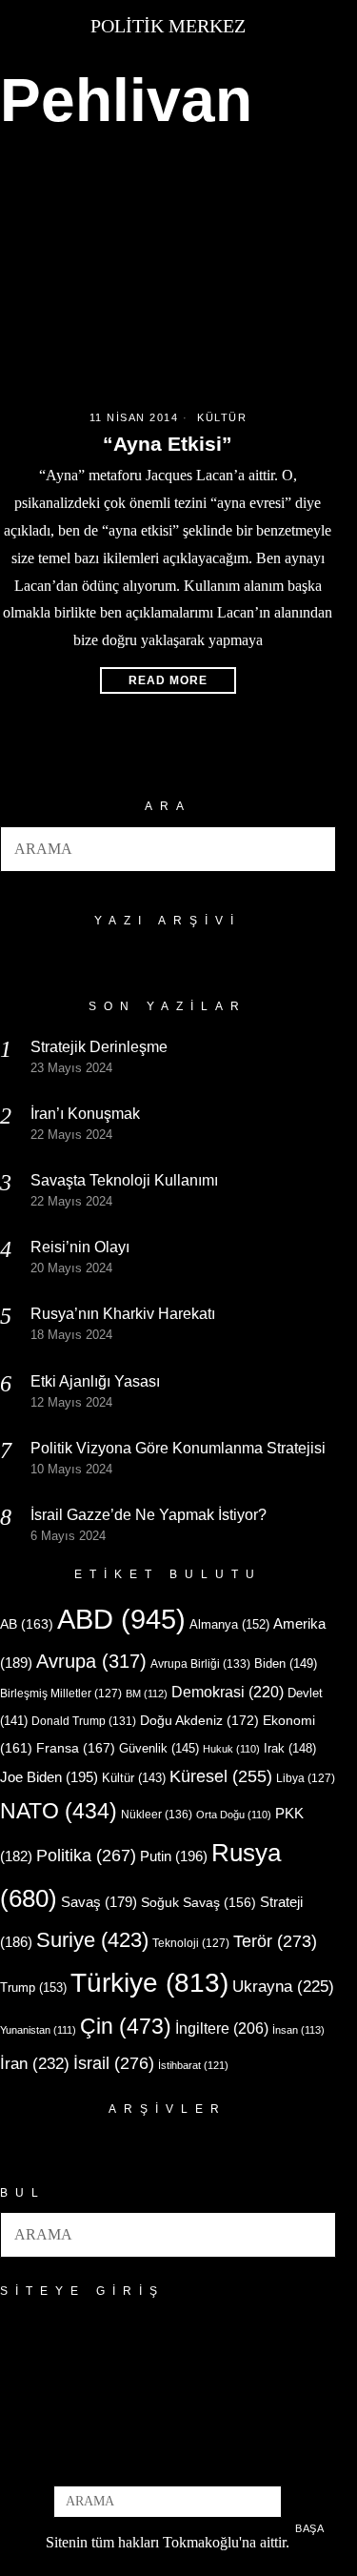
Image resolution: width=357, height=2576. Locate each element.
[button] (313, 849)
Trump (33, 1988)
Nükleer (157, 1815)
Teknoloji (191, 1943)
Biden (286, 1663)
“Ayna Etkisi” (168, 444)
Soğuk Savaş (198, 1903)
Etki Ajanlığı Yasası (95, 1381)
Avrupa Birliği (200, 1664)
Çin (126, 2026)
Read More (168, 680)
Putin (174, 1856)
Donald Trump (84, 1721)
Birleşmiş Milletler (61, 1694)
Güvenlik (159, 1748)
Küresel (221, 1776)
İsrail (114, 2063)
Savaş (99, 1902)
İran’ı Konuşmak (85, 1114)
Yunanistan (38, 2030)
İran (35, 2064)
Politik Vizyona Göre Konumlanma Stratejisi (178, 1448)
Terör (275, 1941)
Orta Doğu (234, 1815)
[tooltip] (136, 2460)
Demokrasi (228, 1692)
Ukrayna (283, 1987)
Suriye (92, 1940)
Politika (86, 1855)
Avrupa (91, 1661)
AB (27, 1624)
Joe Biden (49, 1777)
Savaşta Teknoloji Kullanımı (124, 1180)
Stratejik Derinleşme (99, 1047)
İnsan (298, 2030)
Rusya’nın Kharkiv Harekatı (123, 1314)
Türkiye (149, 1983)
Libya (306, 1778)
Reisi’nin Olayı (80, 1247)
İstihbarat (193, 2065)
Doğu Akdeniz (199, 1720)
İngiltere (222, 2028)
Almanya (229, 1624)
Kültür (222, 417)
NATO (59, 1811)
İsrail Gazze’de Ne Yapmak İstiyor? (150, 1515)
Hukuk (231, 1749)
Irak (290, 1748)
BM (147, 1694)
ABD (121, 1619)
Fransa (76, 1748)
